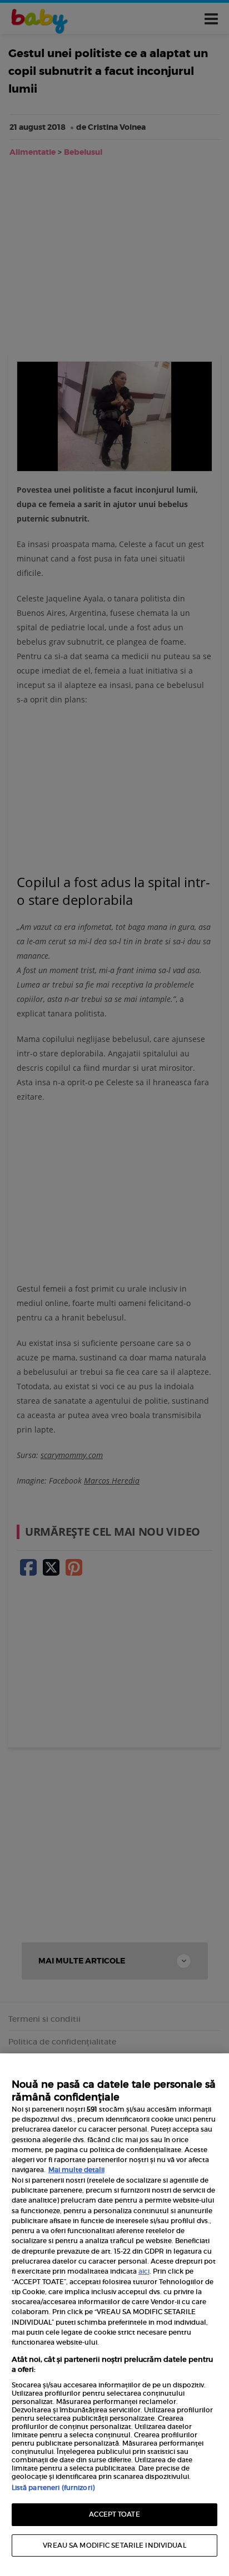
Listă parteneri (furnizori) (53, 2488)
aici (144, 2271)
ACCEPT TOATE (114, 2514)
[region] (114, 2315)
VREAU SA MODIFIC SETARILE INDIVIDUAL (114, 2545)
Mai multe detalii (76, 2170)
